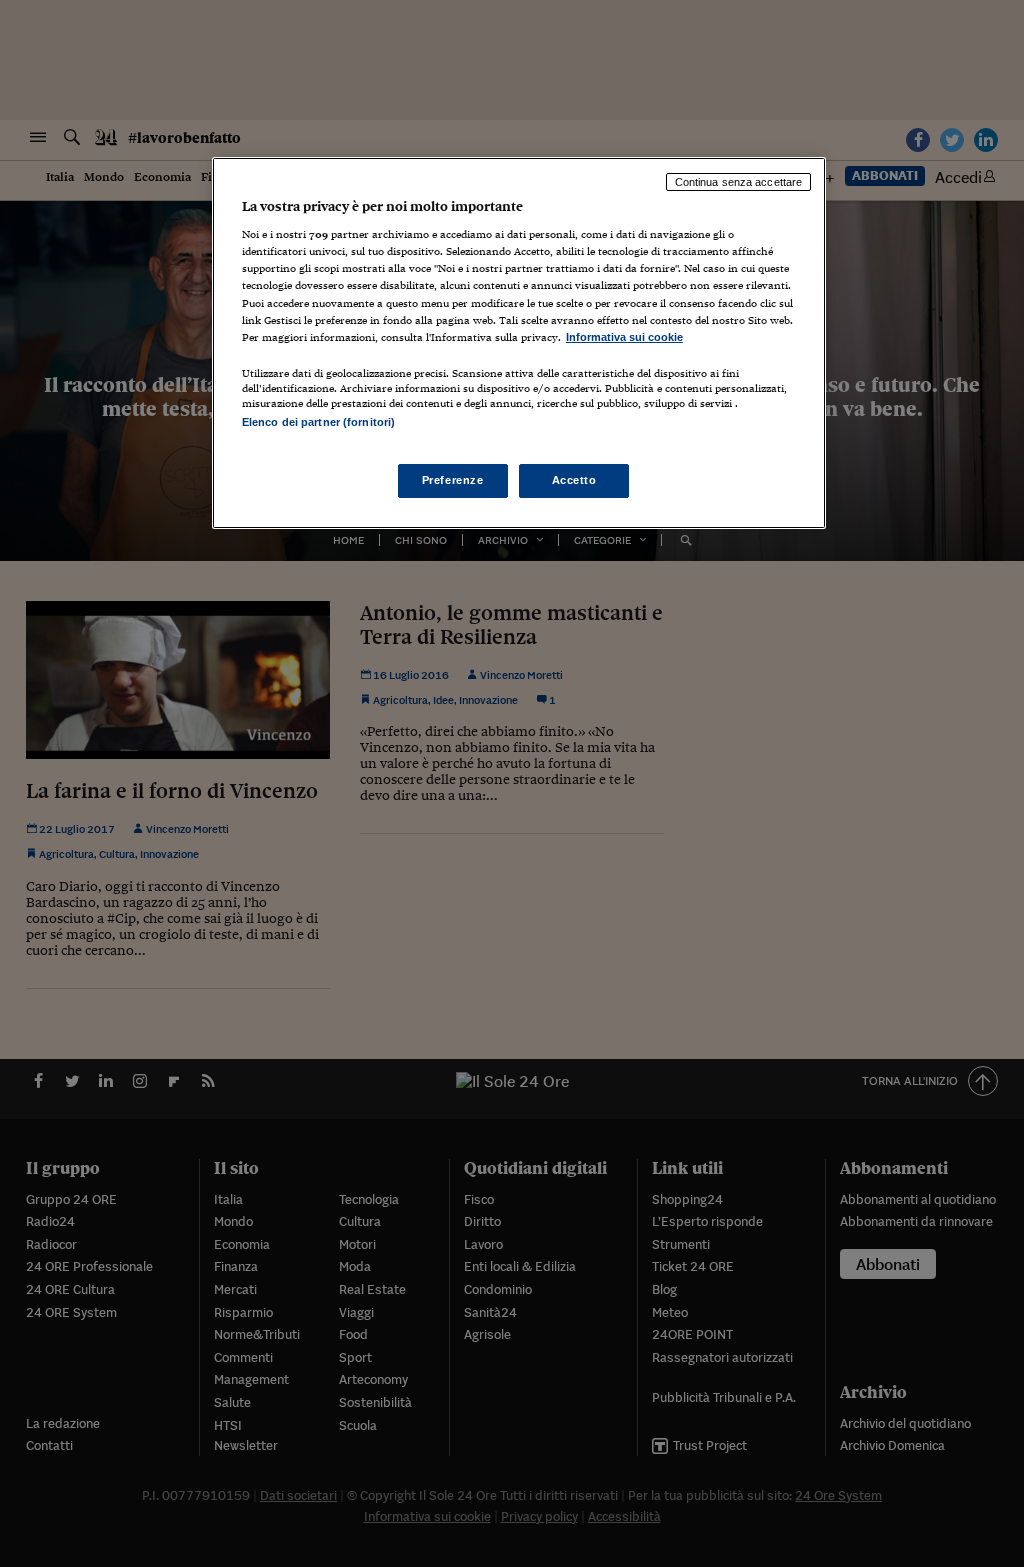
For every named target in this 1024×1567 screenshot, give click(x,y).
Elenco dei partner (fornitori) (318, 422)
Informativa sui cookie (624, 337)
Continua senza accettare (739, 182)
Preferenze (453, 480)
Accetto (574, 480)
